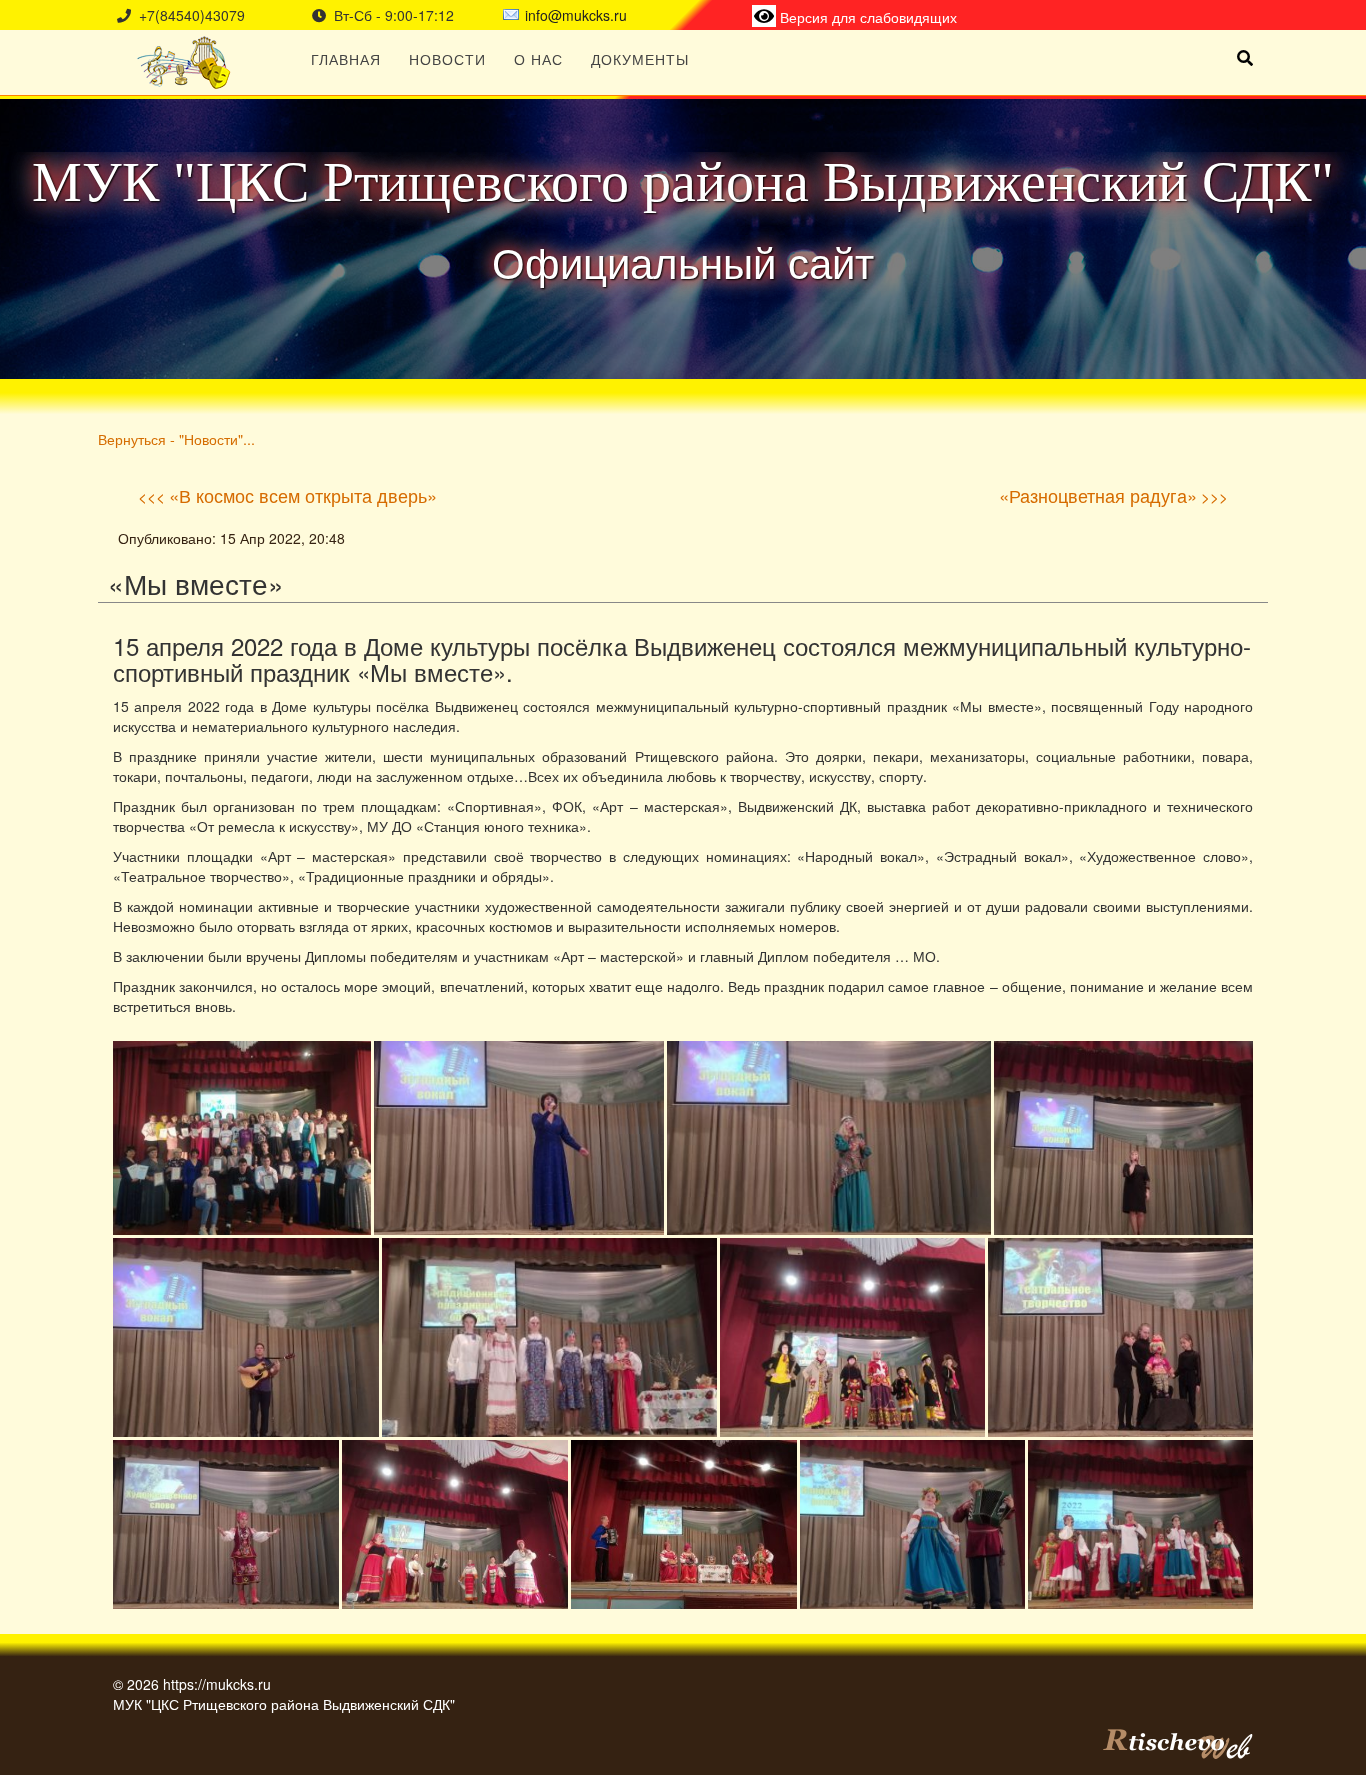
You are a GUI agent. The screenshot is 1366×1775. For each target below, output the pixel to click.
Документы (640, 59)
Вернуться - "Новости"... (176, 438)
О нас (538, 59)
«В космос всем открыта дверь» (303, 495)
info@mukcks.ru (576, 15)
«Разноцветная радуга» (1098, 495)
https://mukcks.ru (217, 1684)
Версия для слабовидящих (866, 17)
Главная (346, 59)
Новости (447, 59)
